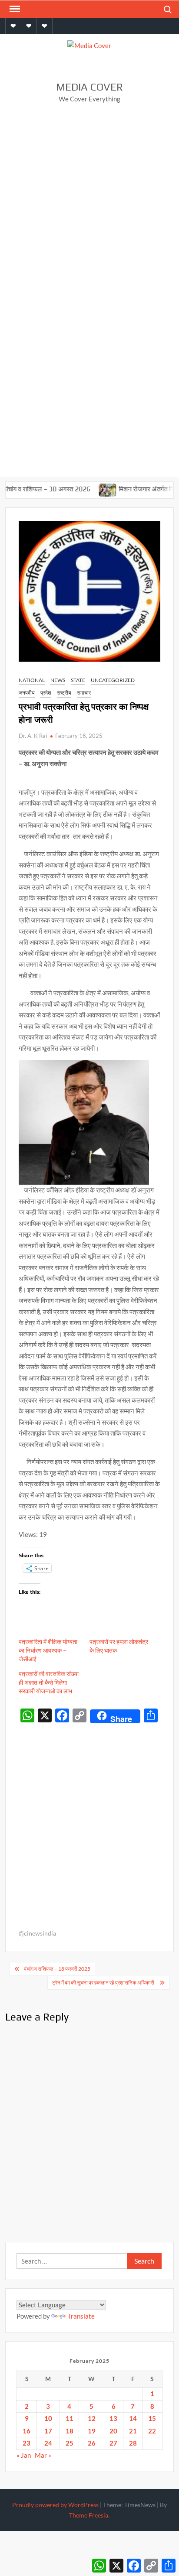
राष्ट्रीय (64, 693)
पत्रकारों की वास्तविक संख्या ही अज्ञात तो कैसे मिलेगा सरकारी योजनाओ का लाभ (49, 1682)
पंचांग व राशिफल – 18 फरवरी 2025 (57, 1969)
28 (133, 2443)
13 (113, 2418)
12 (92, 2418)
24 (48, 2443)
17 (48, 2431)
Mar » (43, 2455)
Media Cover (89, 87)
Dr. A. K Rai (33, 736)
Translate (81, 2316)
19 (92, 2431)
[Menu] (14, 9)
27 (113, 2443)
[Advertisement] (89, 205)
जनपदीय (27, 693)
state (78, 680)
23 (27, 2443)
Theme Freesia (89, 2515)
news (58, 680)
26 (92, 2443)
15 (152, 2418)
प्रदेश (46, 693)
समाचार (84, 693)
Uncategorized (113, 680)
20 (113, 2431)
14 (133, 2418)
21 (133, 2431)
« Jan (24, 2455)
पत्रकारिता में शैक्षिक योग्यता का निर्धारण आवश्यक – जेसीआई (48, 1650)
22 (152, 2431)
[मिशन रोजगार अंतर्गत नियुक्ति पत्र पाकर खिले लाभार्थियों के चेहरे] (89, 489)
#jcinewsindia (37, 1933)
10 (48, 2418)
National (32, 680)
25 (70, 2443)
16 (27, 2431)
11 (70, 2418)
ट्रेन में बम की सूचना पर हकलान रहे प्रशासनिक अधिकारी (104, 1983)
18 (70, 2431)
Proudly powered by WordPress (55, 2505)
